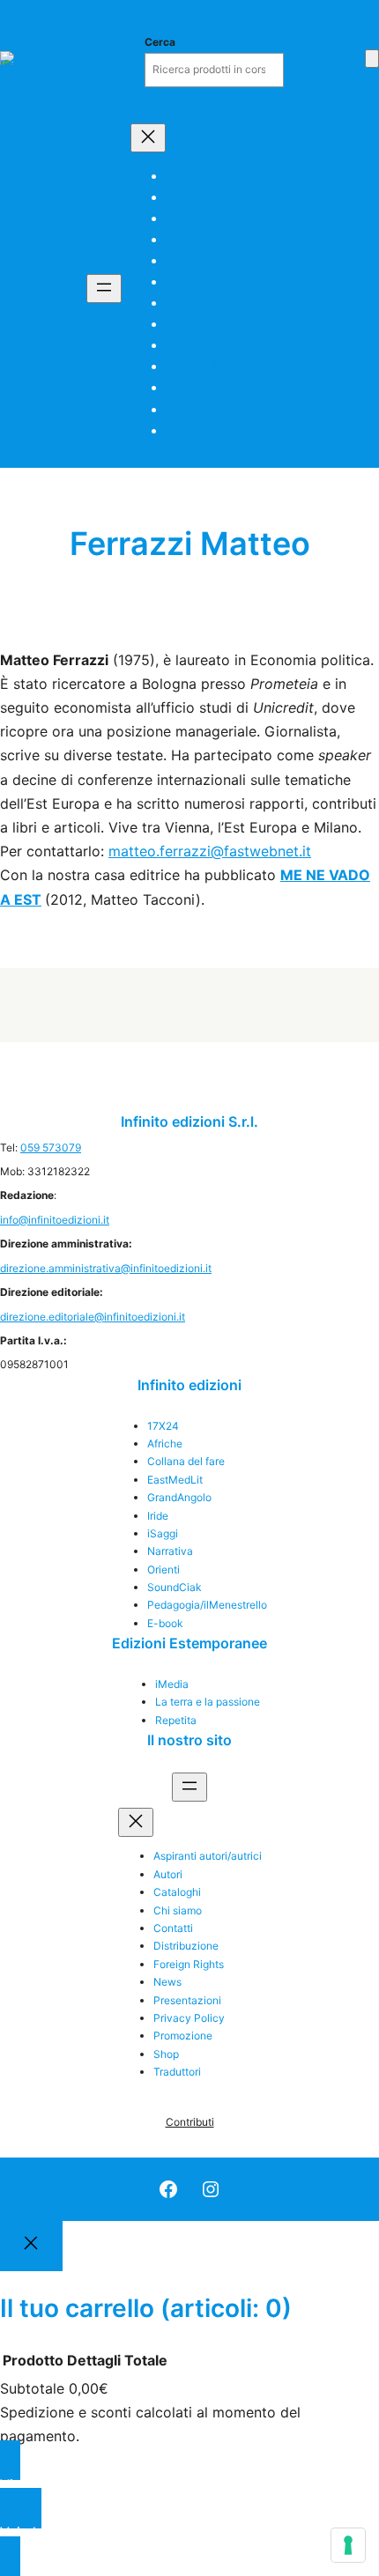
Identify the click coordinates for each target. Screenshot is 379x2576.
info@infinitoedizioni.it (55, 1220)
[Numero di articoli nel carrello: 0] (372, 59)
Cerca (160, 42)
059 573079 (51, 1147)
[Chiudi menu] (148, 138)
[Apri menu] (104, 289)
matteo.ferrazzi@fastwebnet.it (210, 851)
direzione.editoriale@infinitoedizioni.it (93, 1317)
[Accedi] (347, 58)
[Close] (31, 2247)
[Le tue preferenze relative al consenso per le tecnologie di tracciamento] (348, 2545)
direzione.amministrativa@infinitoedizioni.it (106, 1268)
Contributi (190, 2122)
